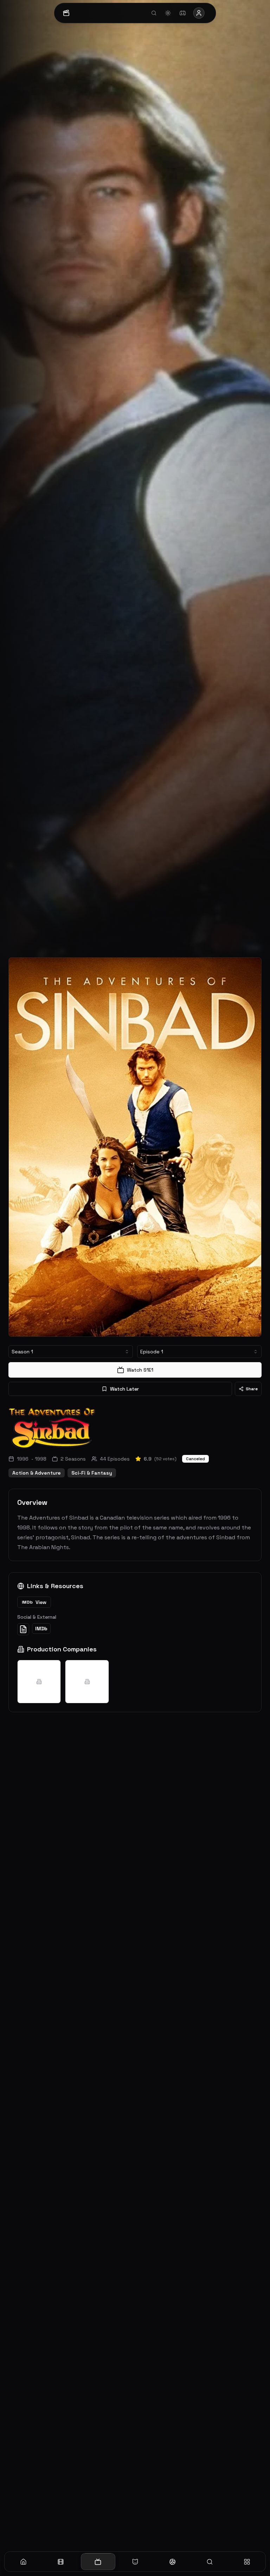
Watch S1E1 (140, 1370)
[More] (247, 2562)
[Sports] (172, 2562)
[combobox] (71, 1352)
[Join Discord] (182, 13)
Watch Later (124, 1389)
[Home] (23, 2562)
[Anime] (135, 2562)
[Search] (210, 2562)
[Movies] (60, 2562)
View (34, 1602)
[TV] (98, 2562)
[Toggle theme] (168, 13)
